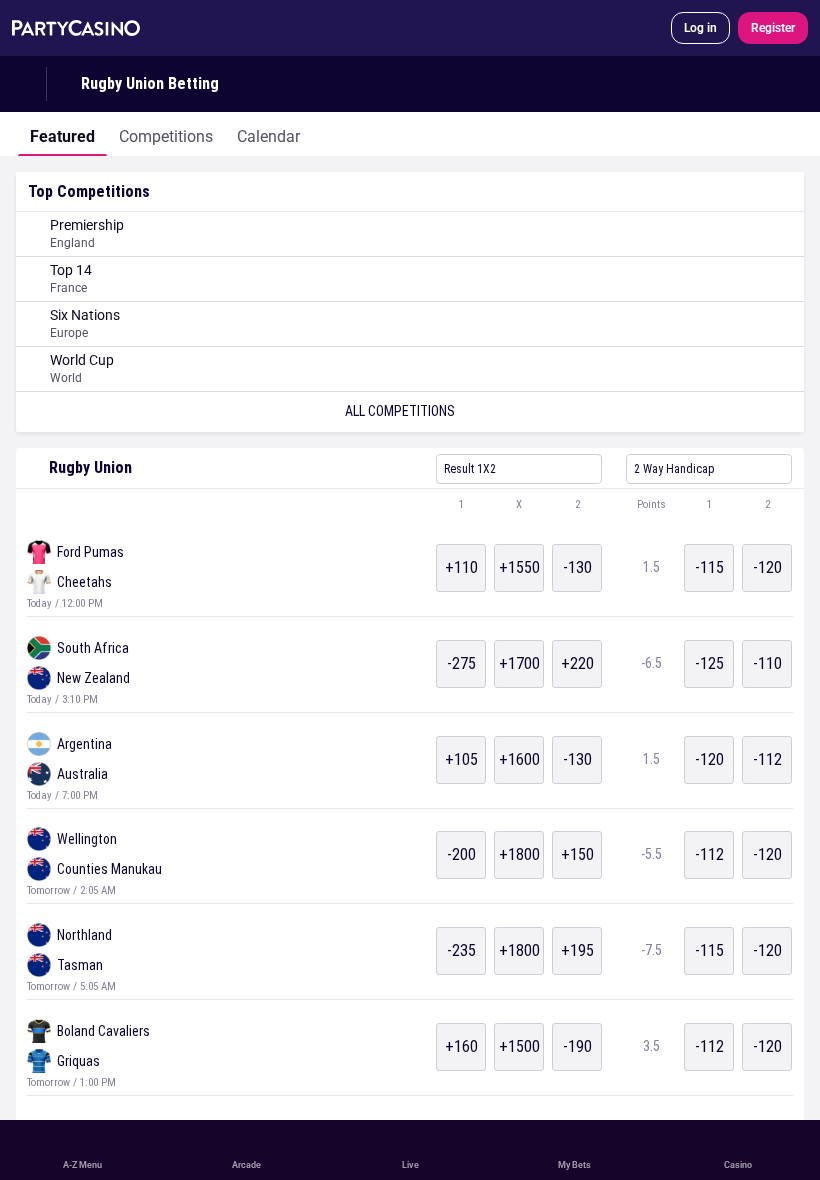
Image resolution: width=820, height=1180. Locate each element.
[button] (410, 505)
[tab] (62, 134)
